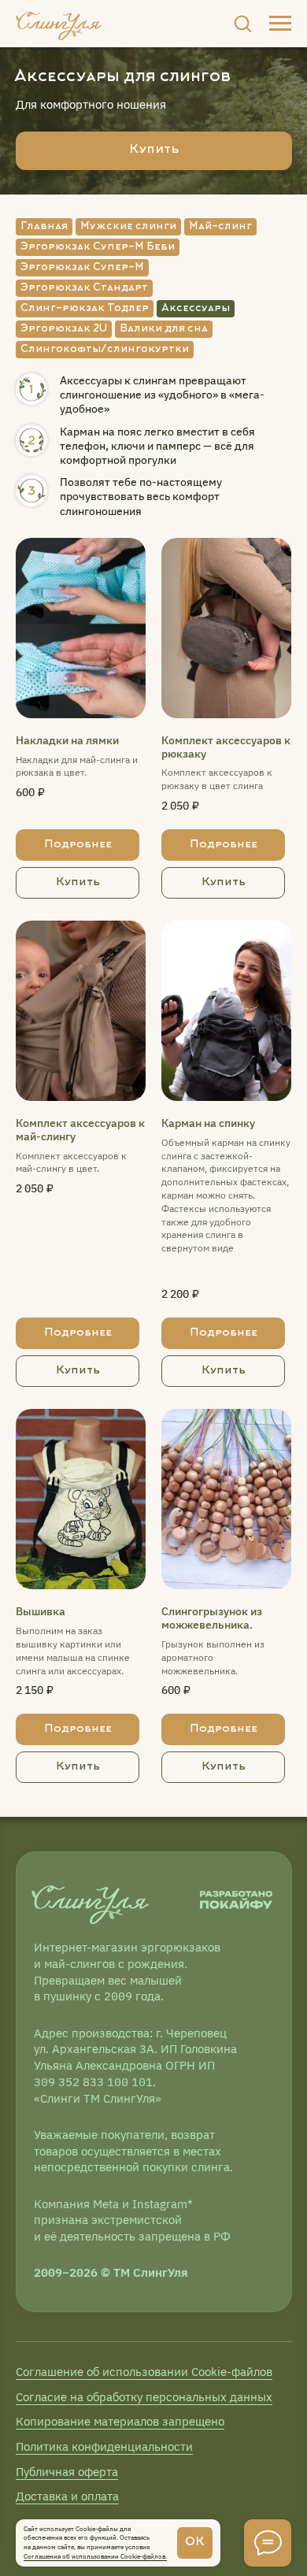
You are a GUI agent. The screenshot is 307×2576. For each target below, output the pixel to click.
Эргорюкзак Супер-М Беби (98, 247)
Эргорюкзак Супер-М (82, 268)
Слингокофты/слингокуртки (105, 350)
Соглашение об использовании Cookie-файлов (144, 2372)
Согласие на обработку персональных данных (144, 2397)
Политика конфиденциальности (104, 2446)
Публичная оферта (67, 2472)
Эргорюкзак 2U (64, 329)
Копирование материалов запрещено (120, 2421)
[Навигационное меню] (280, 24)
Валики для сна (164, 329)
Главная (44, 227)
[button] (242, 23)
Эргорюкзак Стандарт (84, 288)
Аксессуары (196, 309)
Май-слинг (220, 227)
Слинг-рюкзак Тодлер (85, 309)
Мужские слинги (128, 227)
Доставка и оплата (67, 2496)
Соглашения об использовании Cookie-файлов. (95, 2556)
